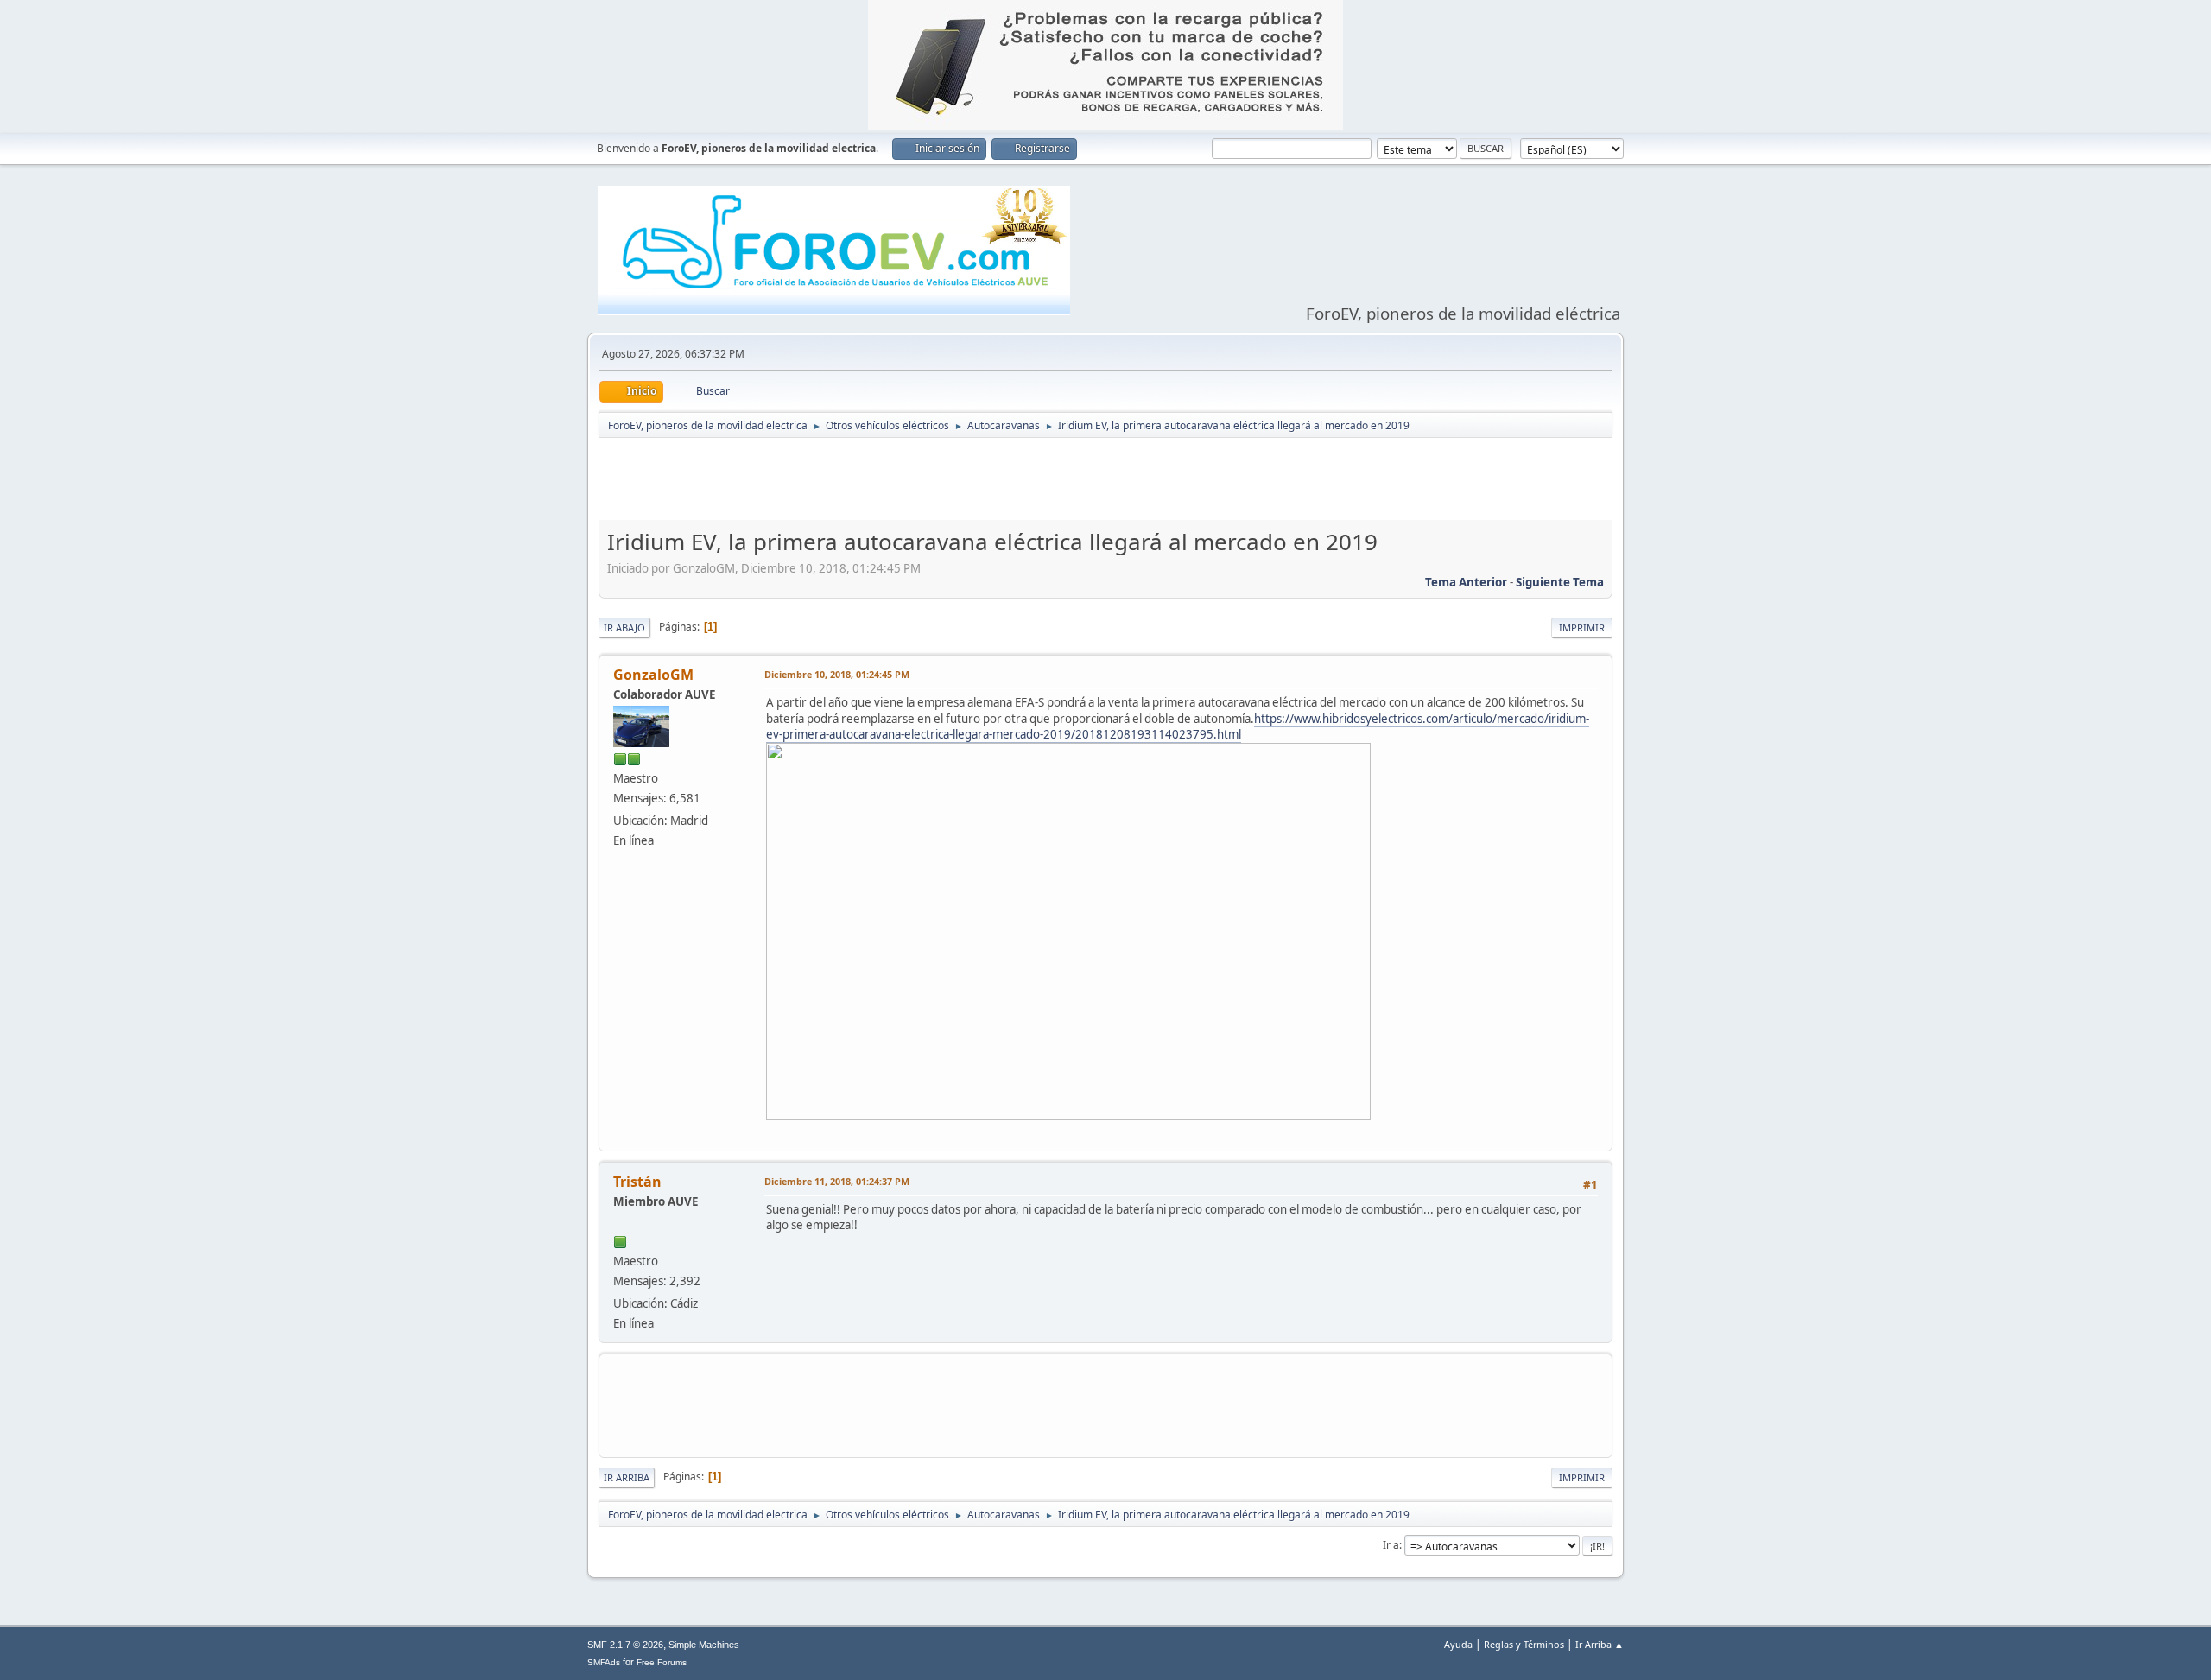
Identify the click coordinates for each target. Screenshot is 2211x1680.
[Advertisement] (1105, 483)
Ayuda (1458, 1644)
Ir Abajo (624, 628)
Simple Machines (704, 1645)
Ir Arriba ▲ (1600, 1644)
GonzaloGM (653, 675)
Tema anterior (1466, 582)
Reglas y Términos (1524, 1644)
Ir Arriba (627, 1477)
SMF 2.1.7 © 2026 (625, 1645)
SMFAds (604, 1662)
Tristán (637, 1182)
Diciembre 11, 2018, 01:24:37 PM (837, 1181)
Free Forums (662, 1662)
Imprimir (1582, 628)
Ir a (1391, 1545)
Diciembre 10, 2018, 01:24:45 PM (837, 674)
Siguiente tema (1560, 582)
